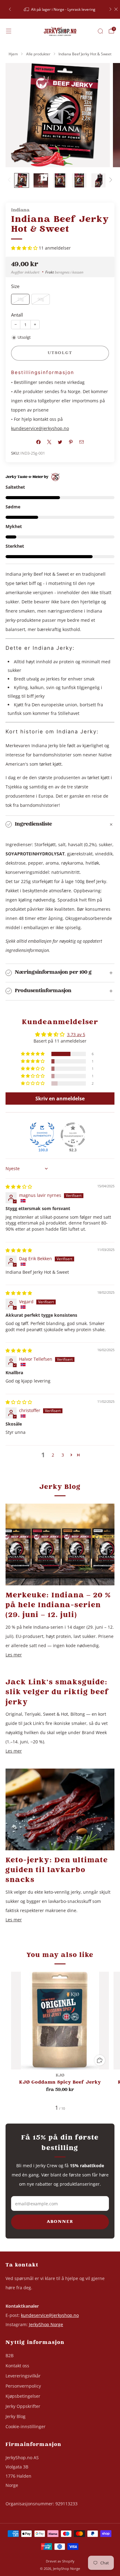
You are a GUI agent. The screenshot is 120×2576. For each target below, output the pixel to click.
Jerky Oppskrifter (23, 2406)
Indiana (20, 210)
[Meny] (9, 31)
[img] (19, 1187)
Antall (17, 315)
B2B (10, 2355)
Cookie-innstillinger (26, 2426)
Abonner (60, 2222)
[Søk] (100, 31)
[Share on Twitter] (60, 442)
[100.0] (42, 1135)
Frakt (50, 272)
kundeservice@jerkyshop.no (40, 428)
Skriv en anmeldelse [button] (60, 1099)
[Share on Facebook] (39, 442)
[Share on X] (49, 442)
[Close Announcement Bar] (116, 9)
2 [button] (53, 1455)
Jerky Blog (16, 2416)
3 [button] (63, 1455)
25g (20, 299)
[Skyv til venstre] (10, 180)
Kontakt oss (17, 2366)
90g (41, 299)
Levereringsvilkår (23, 2376)
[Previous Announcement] (10, 9)
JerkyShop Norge (46, 2324)
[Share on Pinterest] (71, 442)
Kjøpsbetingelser (23, 2396)
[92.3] (73, 1135)
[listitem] (60, 9)
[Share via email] (82, 442)
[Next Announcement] (110, 9)
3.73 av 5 (76, 1034)
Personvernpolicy (23, 2386)
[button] (25, 248)
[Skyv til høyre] (110, 180)
